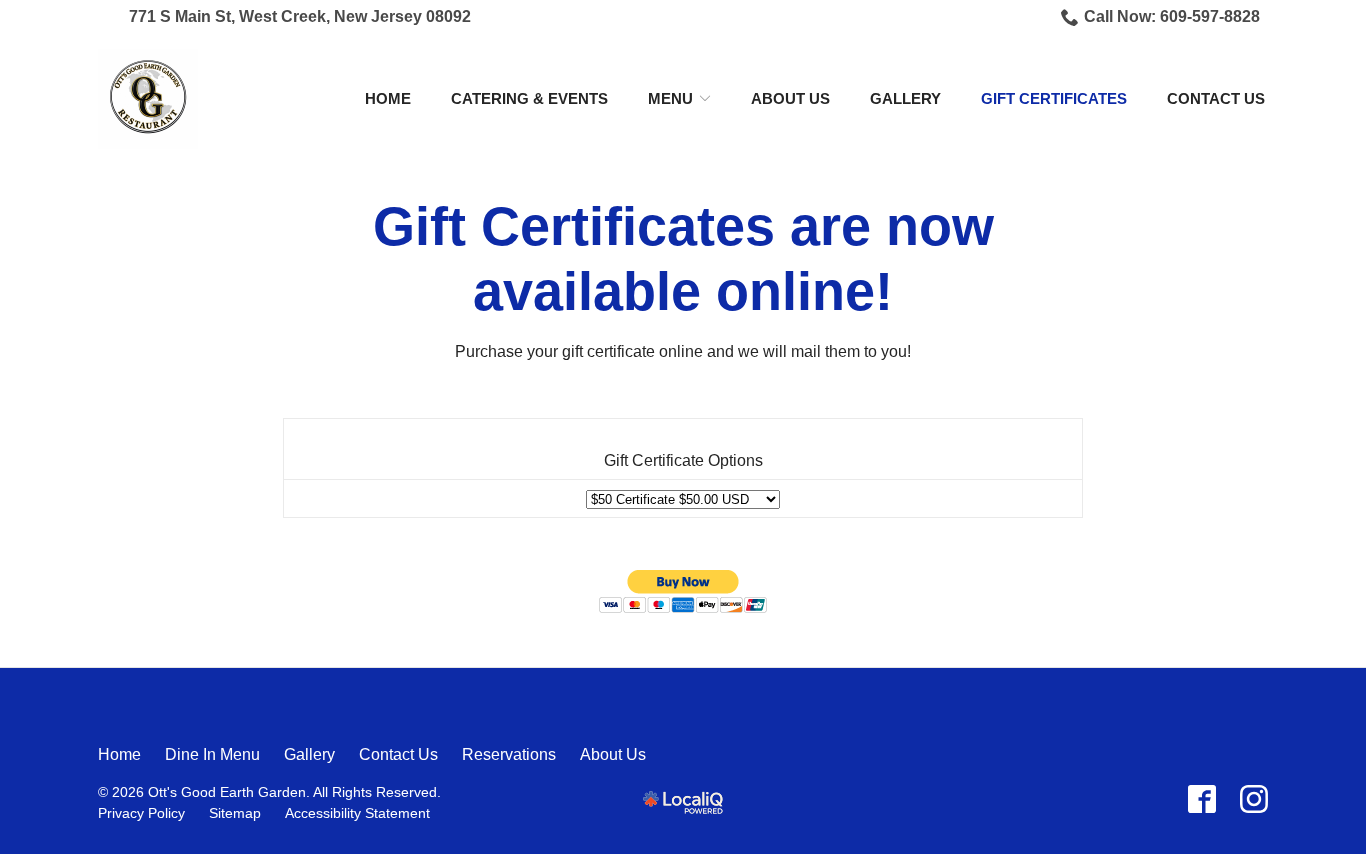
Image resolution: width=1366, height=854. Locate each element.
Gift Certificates (1054, 98)
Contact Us (1216, 98)
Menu (670, 98)
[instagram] (1254, 799)
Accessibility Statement (357, 813)
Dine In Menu (212, 754)
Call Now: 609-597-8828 (1172, 16)
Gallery (905, 98)
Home (388, 98)
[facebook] (1202, 799)
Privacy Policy (141, 813)
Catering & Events (529, 98)
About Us (790, 98)
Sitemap (235, 813)
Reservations (509, 754)
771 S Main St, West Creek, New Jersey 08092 (300, 16)
